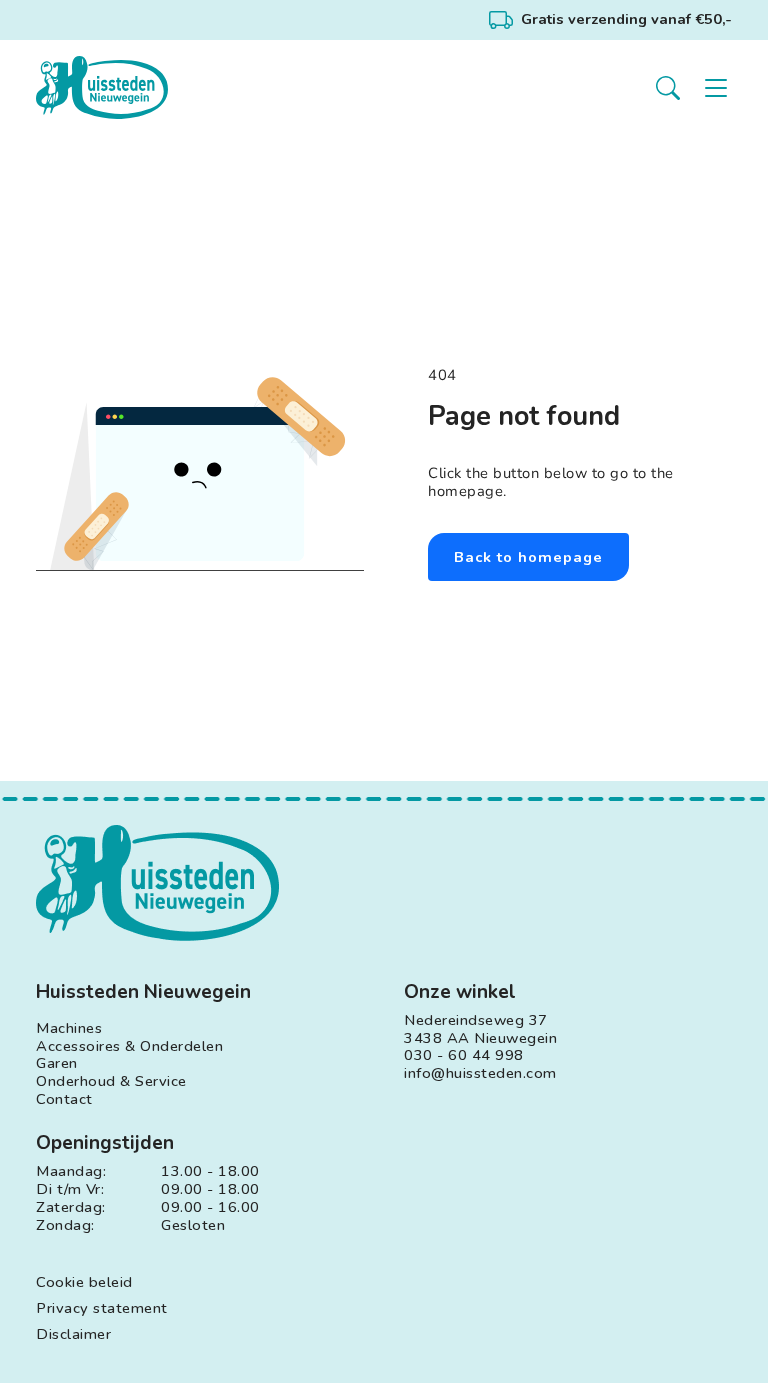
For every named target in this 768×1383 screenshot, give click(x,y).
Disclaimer (73, 1335)
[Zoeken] (668, 88)
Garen (57, 1064)
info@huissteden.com (480, 1074)
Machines (69, 1029)
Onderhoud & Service (111, 1082)
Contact (64, 1100)
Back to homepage (528, 557)
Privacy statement (102, 1309)
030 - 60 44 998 (464, 1056)
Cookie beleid (84, 1283)
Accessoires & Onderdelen (129, 1047)
